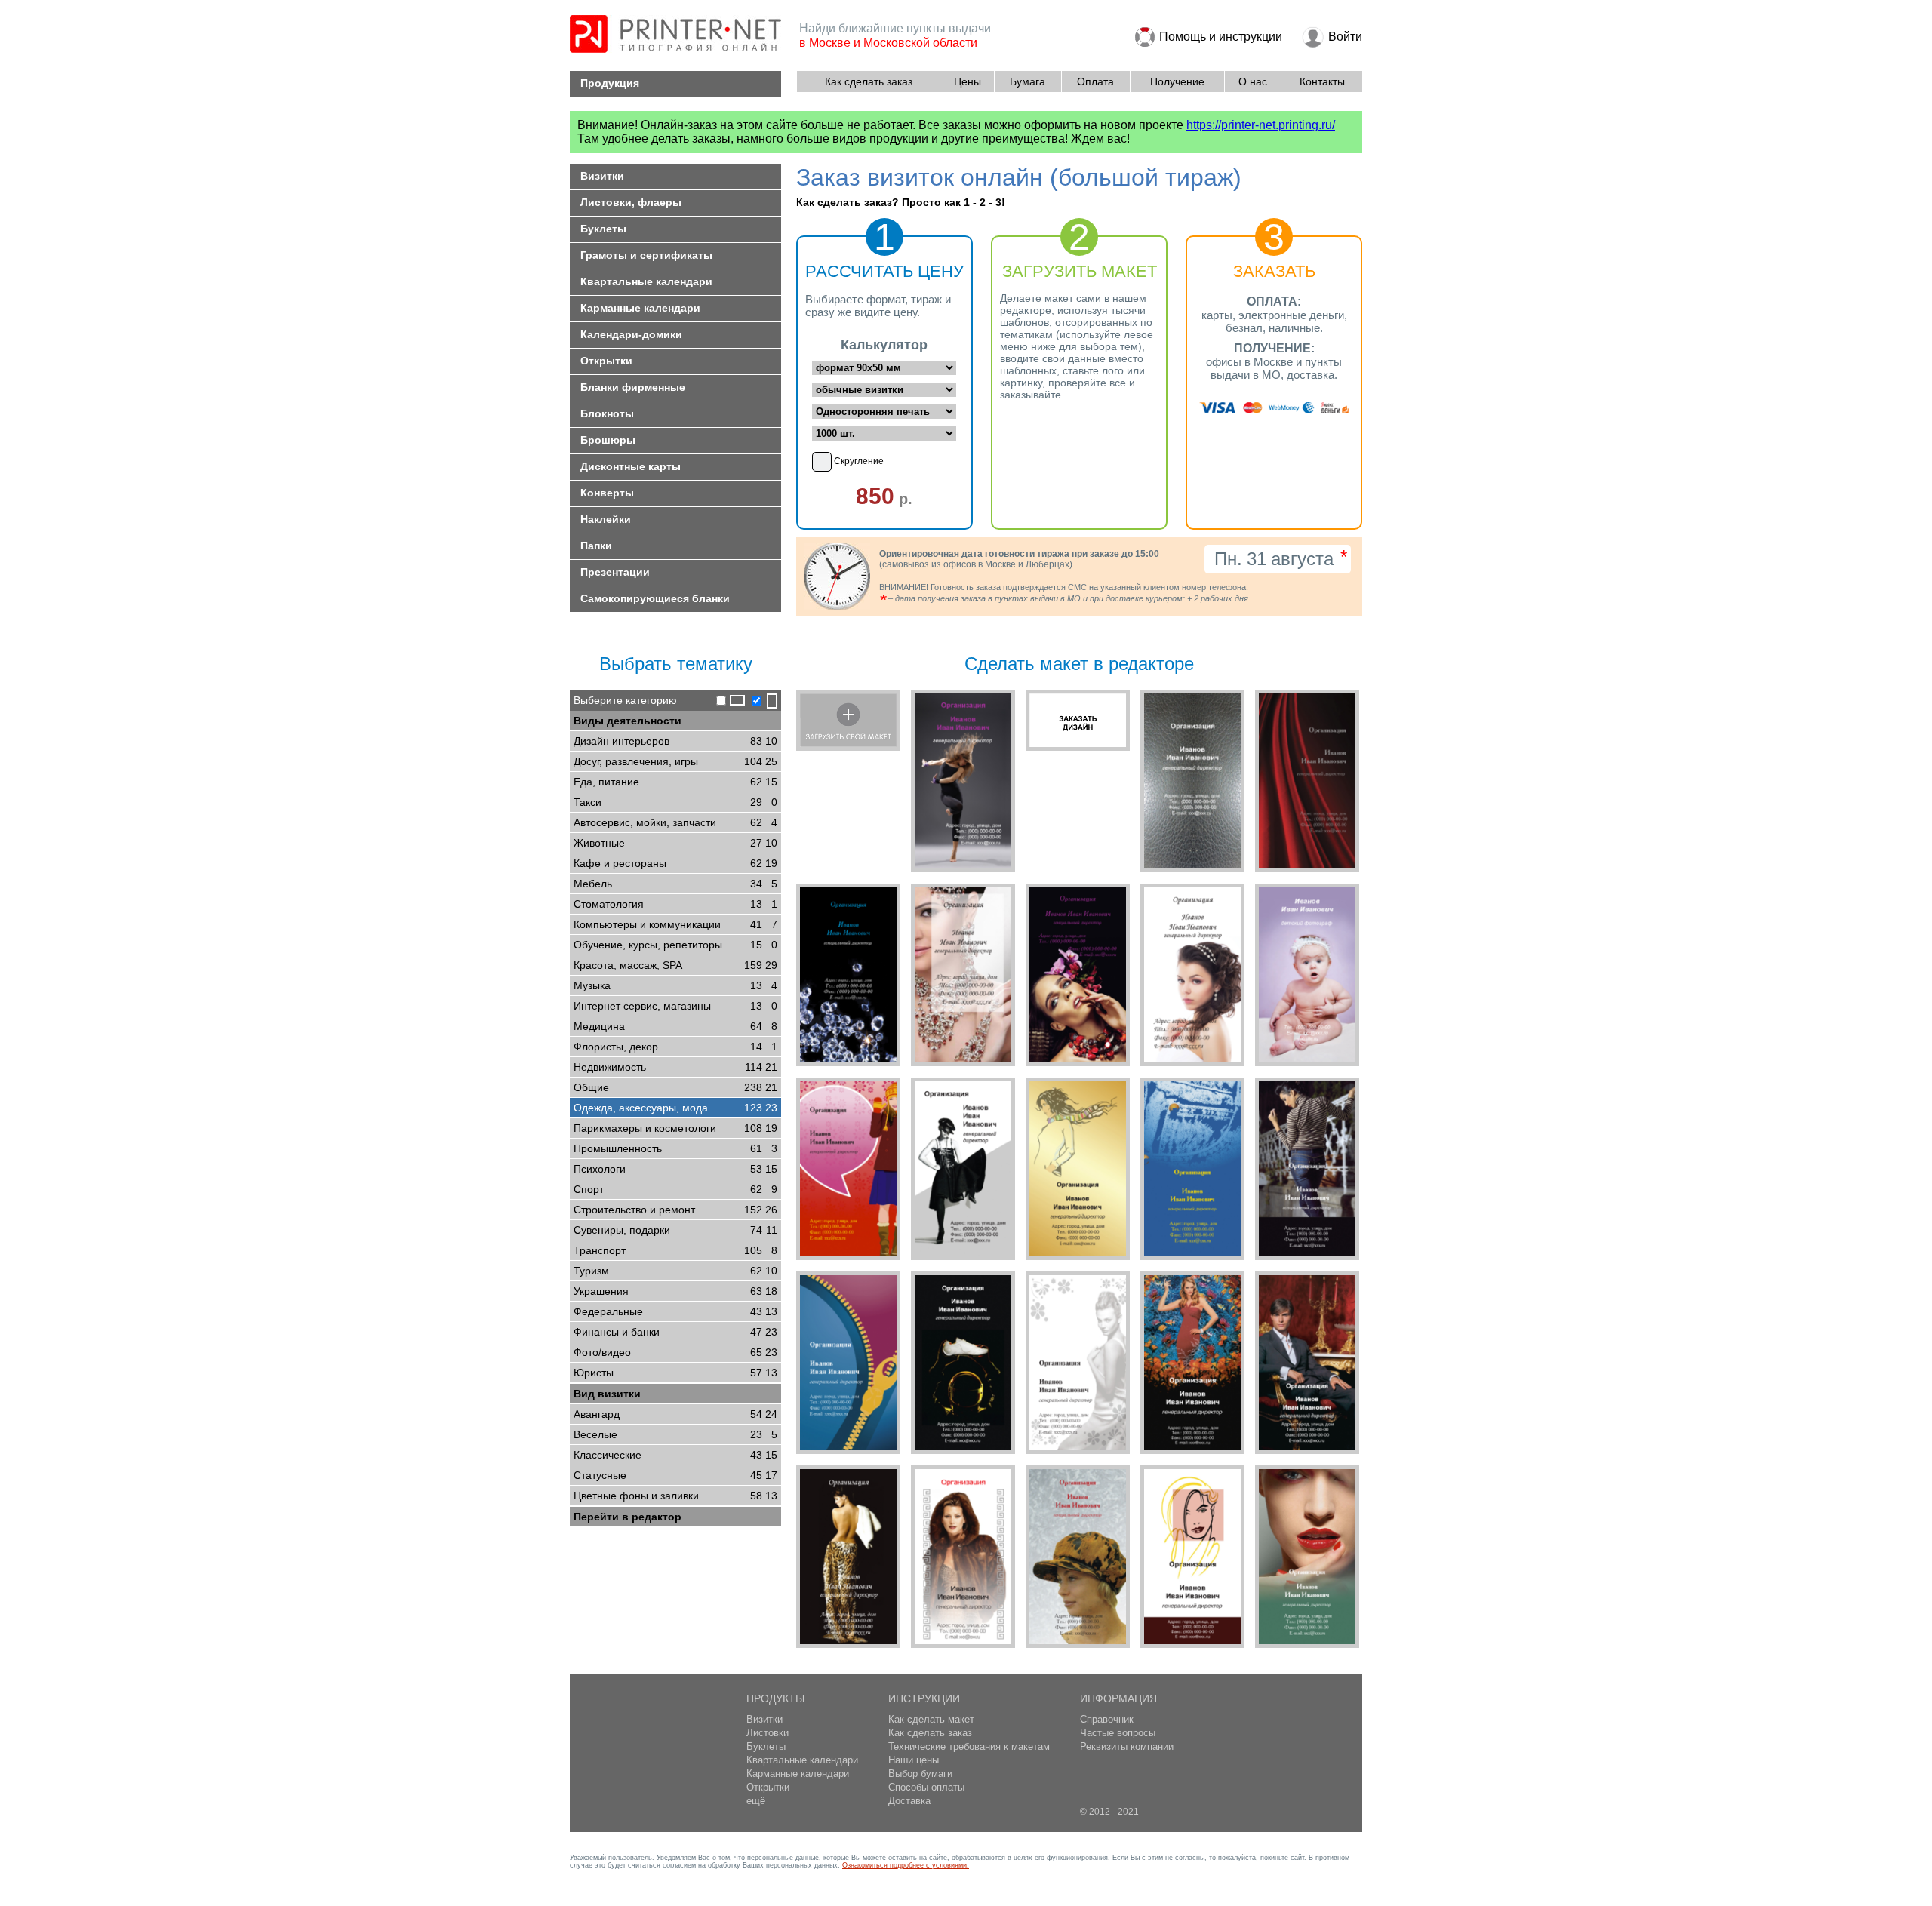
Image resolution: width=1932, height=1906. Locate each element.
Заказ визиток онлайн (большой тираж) (1019, 177)
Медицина (675, 1026)
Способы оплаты (926, 1787)
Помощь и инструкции (1221, 37)
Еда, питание (675, 782)
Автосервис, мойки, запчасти (675, 822)
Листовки (768, 1733)
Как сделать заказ (869, 81)
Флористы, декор (675, 1047)
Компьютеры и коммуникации (675, 924)
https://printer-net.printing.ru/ (1261, 125)
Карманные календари (640, 308)
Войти (1345, 37)
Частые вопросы (1118, 1733)
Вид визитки (607, 1394)
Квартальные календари (646, 281)
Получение (1177, 81)
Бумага (1028, 81)
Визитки (602, 176)
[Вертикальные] (763, 701)
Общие (675, 1087)
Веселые (675, 1434)
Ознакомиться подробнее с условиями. (906, 1865)
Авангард (675, 1414)
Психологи (675, 1169)
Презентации (615, 572)
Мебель (675, 884)
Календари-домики (631, 334)
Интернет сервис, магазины (675, 1006)
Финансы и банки (675, 1332)
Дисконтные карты (631, 466)
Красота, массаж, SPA (675, 965)
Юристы (675, 1373)
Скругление (859, 461)
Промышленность (675, 1148)
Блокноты (607, 413)
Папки (596, 546)
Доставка (909, 1801)
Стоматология (675, 904)
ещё (756, 1801)
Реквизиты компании (1127, 1746)
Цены (968, 81)
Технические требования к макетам (969, 1746)
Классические (675, 1455)
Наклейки (606, 519)
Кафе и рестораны (675, 863)
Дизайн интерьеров (675, 741)
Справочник (1107, 1719)
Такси (675, 802)
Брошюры (608, 440)
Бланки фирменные (633, 387)
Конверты (607, 493)
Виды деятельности (628, 721)
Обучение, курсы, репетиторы (675, 945)
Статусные (675, 1475)
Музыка (675, 985)
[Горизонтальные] (729, 701)
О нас (1253, 81)
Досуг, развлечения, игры (675, 761)
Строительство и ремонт (675, 1210)
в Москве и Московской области (888, 43)
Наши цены (914, 1760)
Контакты (1322, 81)
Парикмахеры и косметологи (675, 1128)
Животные (675, 843)
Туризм (675, 1271)
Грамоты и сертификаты (646, 255)
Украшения (675, 1291)
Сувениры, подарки (675, 1230)
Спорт (675, 1189)
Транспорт (675, 1250)
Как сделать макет (931, 1719)
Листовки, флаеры (631, 202)
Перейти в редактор (628, 1517)
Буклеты (603, 229)
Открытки (606, 361)
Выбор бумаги (920, 1774)
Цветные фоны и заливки (675, 1496)
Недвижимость (675, 1067)
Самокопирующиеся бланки (655, 598)
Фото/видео (675, 1352)
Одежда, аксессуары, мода (675, 1108)
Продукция (610, 83)
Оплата (1095, 81)
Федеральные (675, 1311)
